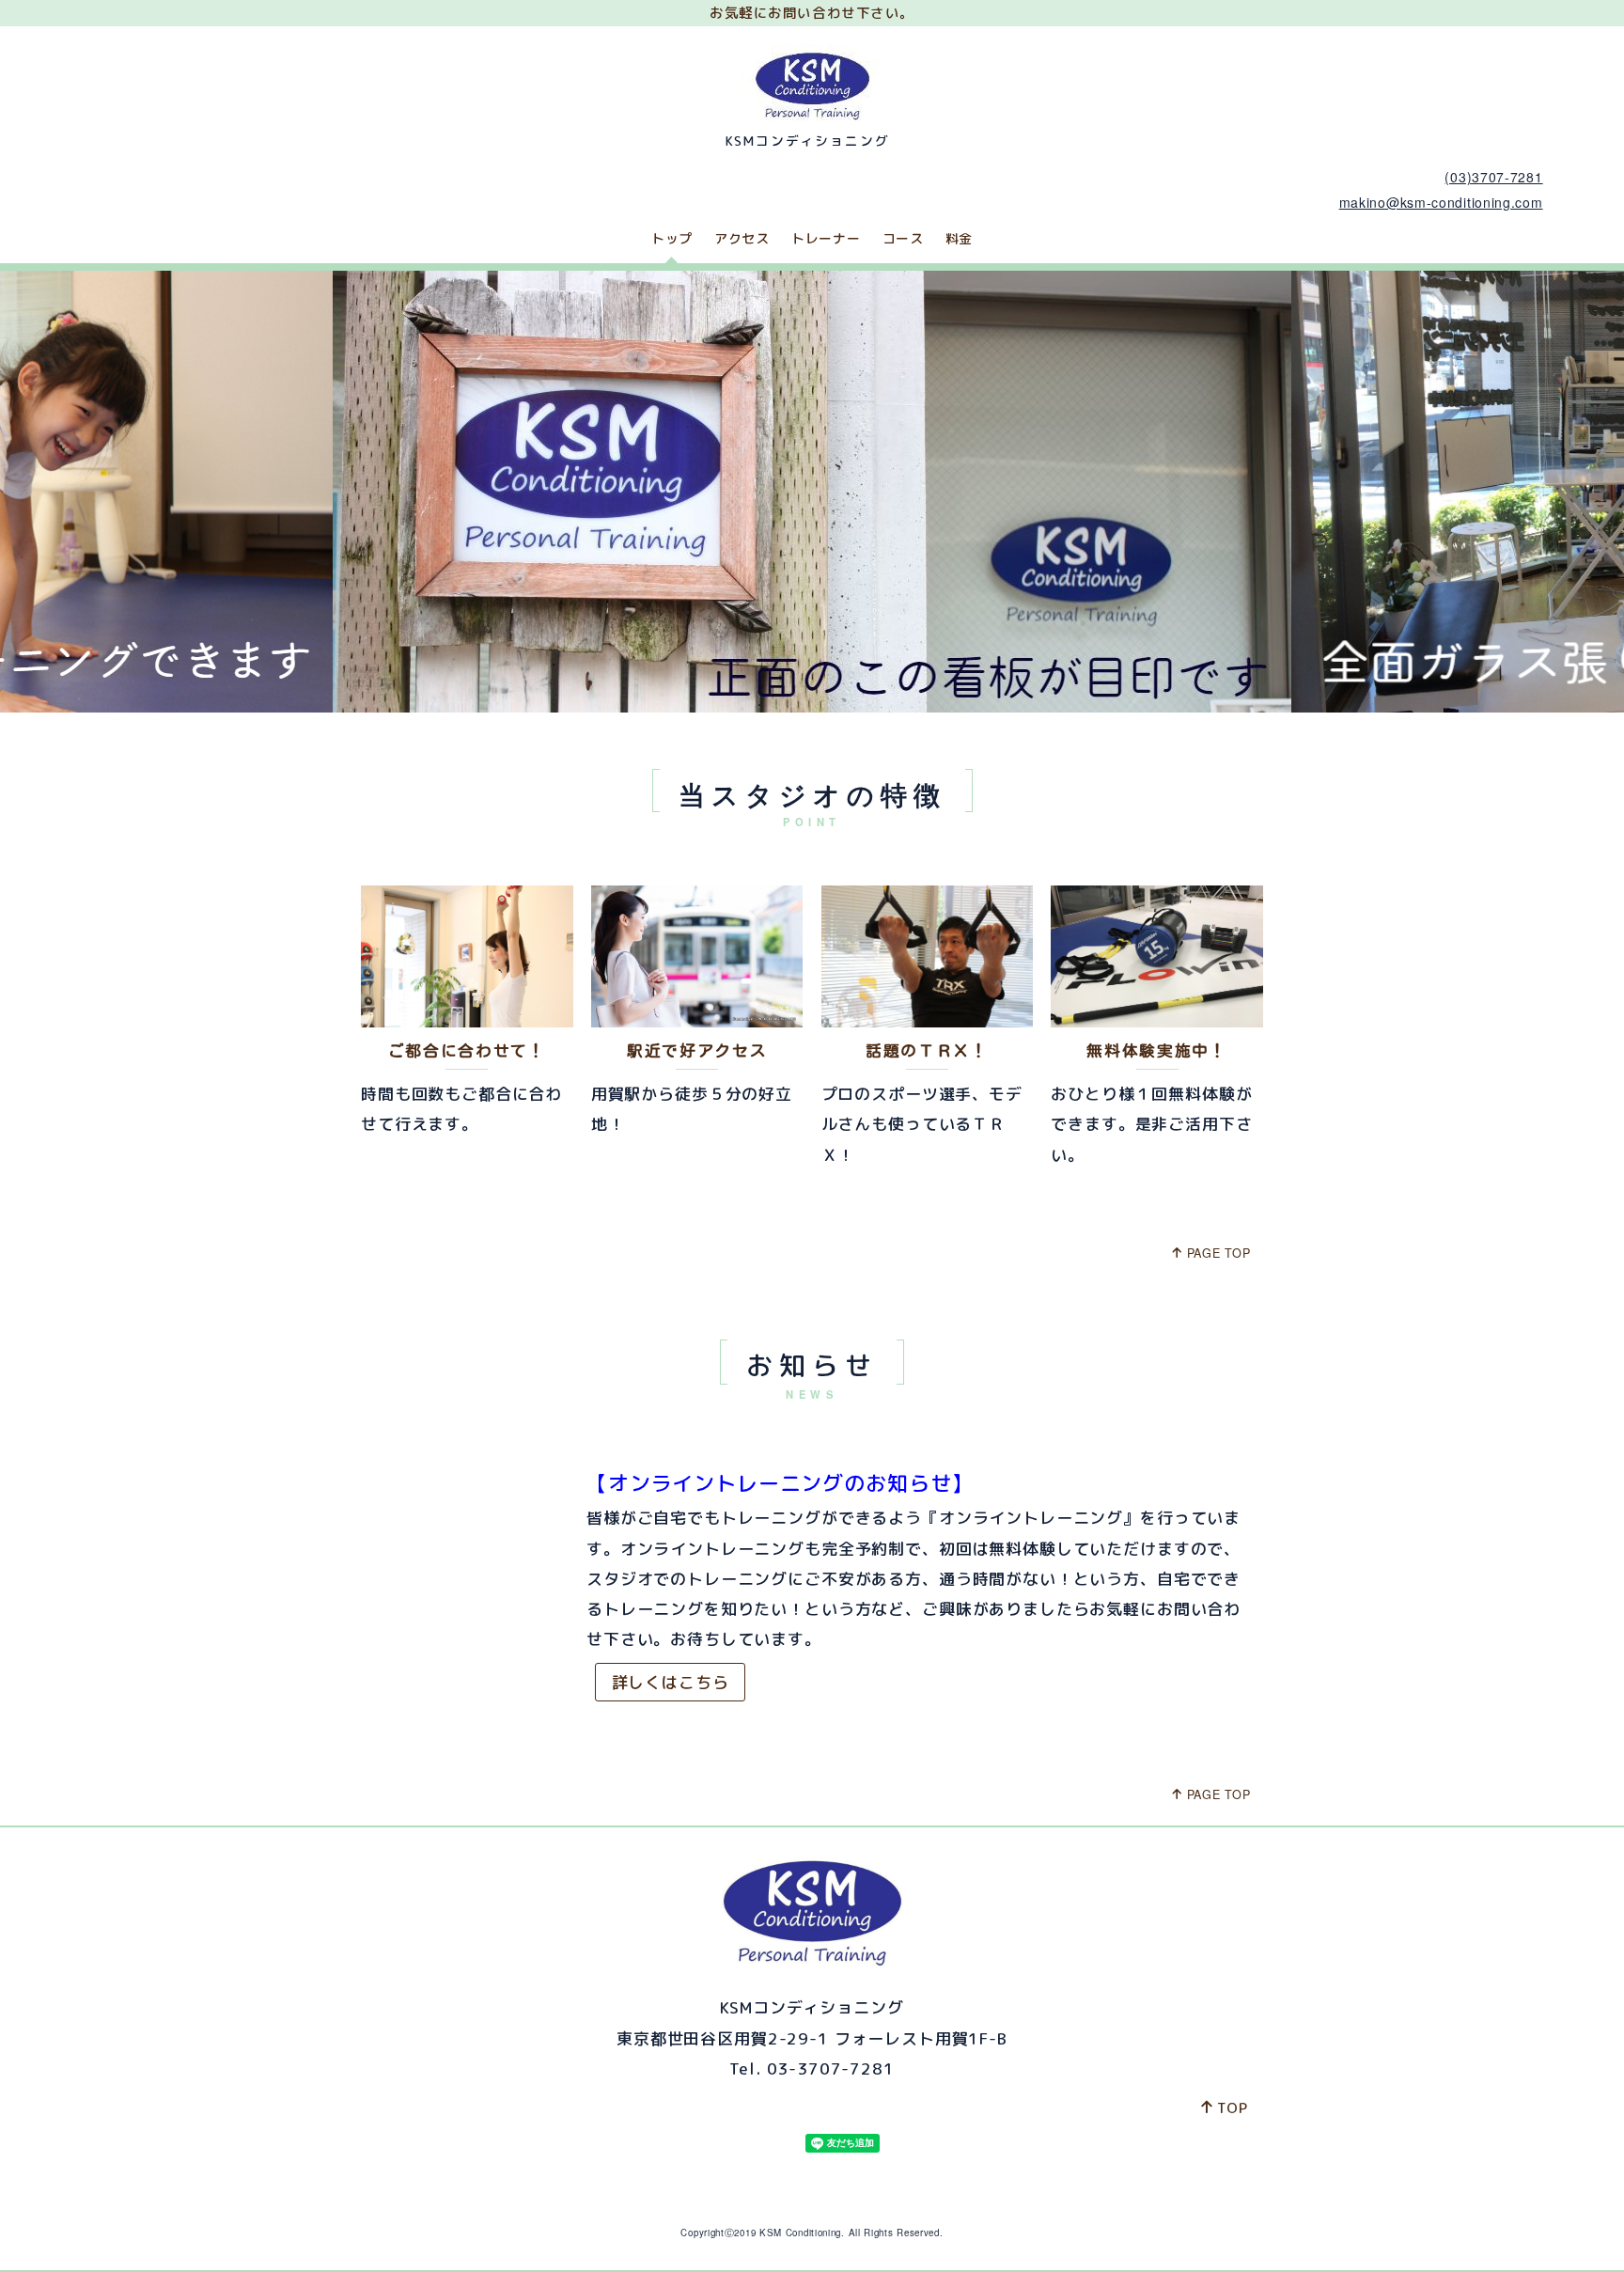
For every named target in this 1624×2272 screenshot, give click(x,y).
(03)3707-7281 (1493, 177)
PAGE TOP (1219, 1253)
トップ (672, 238)
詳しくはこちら (671, 1682)
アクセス (742, 238)
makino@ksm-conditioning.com (1441, 202)
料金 (959, 238)
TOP (1233, 2108)
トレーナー (826, 238)
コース (903, 238)
